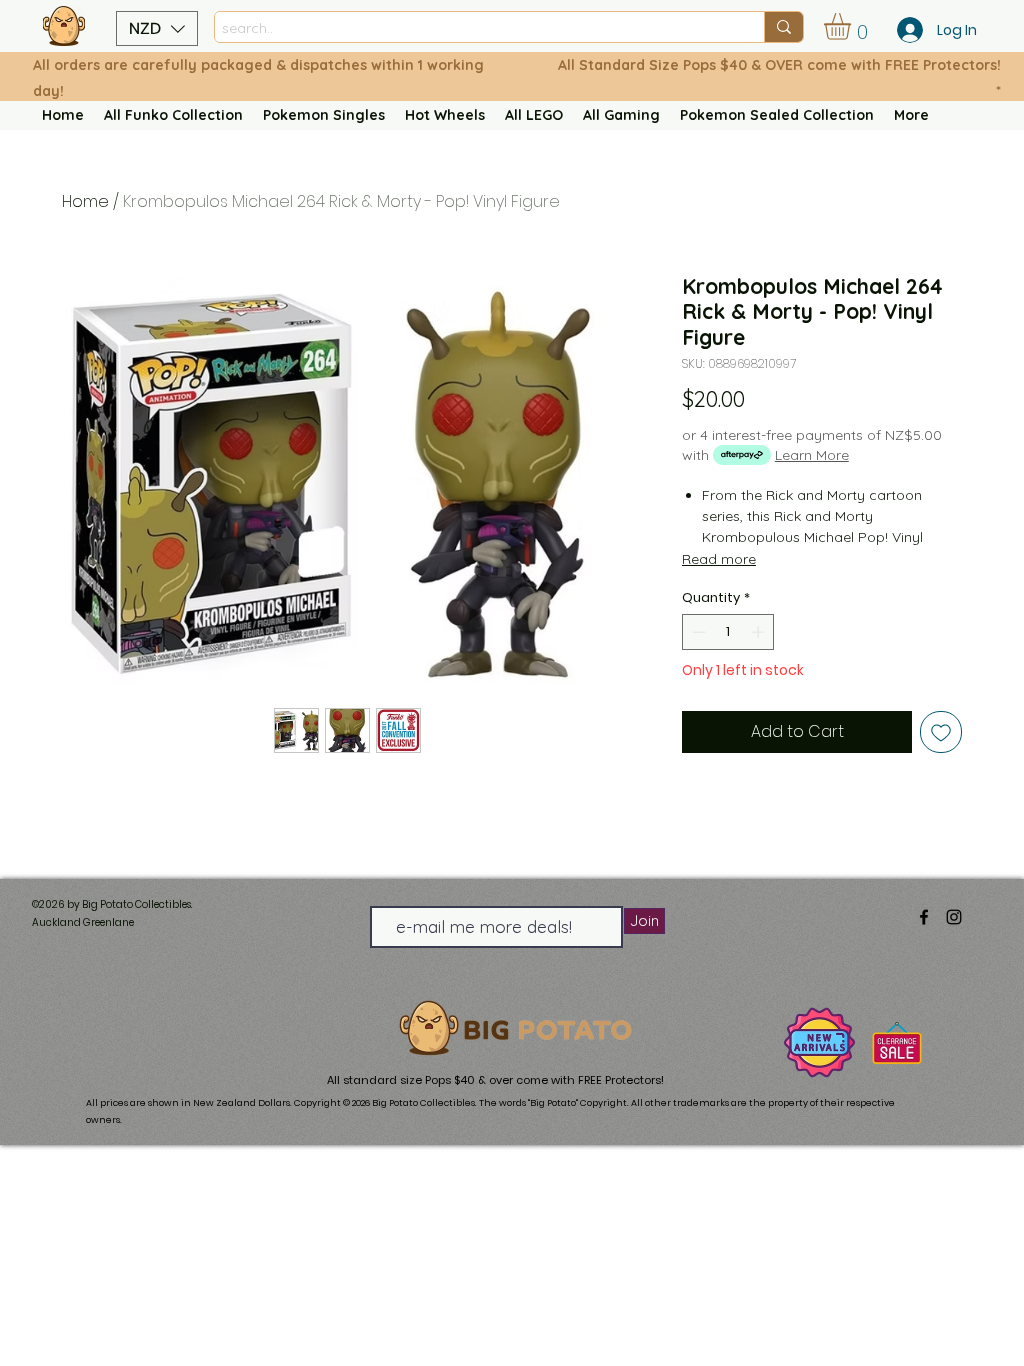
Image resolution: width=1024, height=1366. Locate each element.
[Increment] (760, 632)
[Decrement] (697, 632)
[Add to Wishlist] (941, 732)
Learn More (812, 455)
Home (85, 201)
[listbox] (157, 28)
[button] (157, 28)
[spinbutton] (728, 632)
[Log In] (904, 30)
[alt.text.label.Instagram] (954, 917)
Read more (719, 559)
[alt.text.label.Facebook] (924, 917)
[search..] (783, 27)
